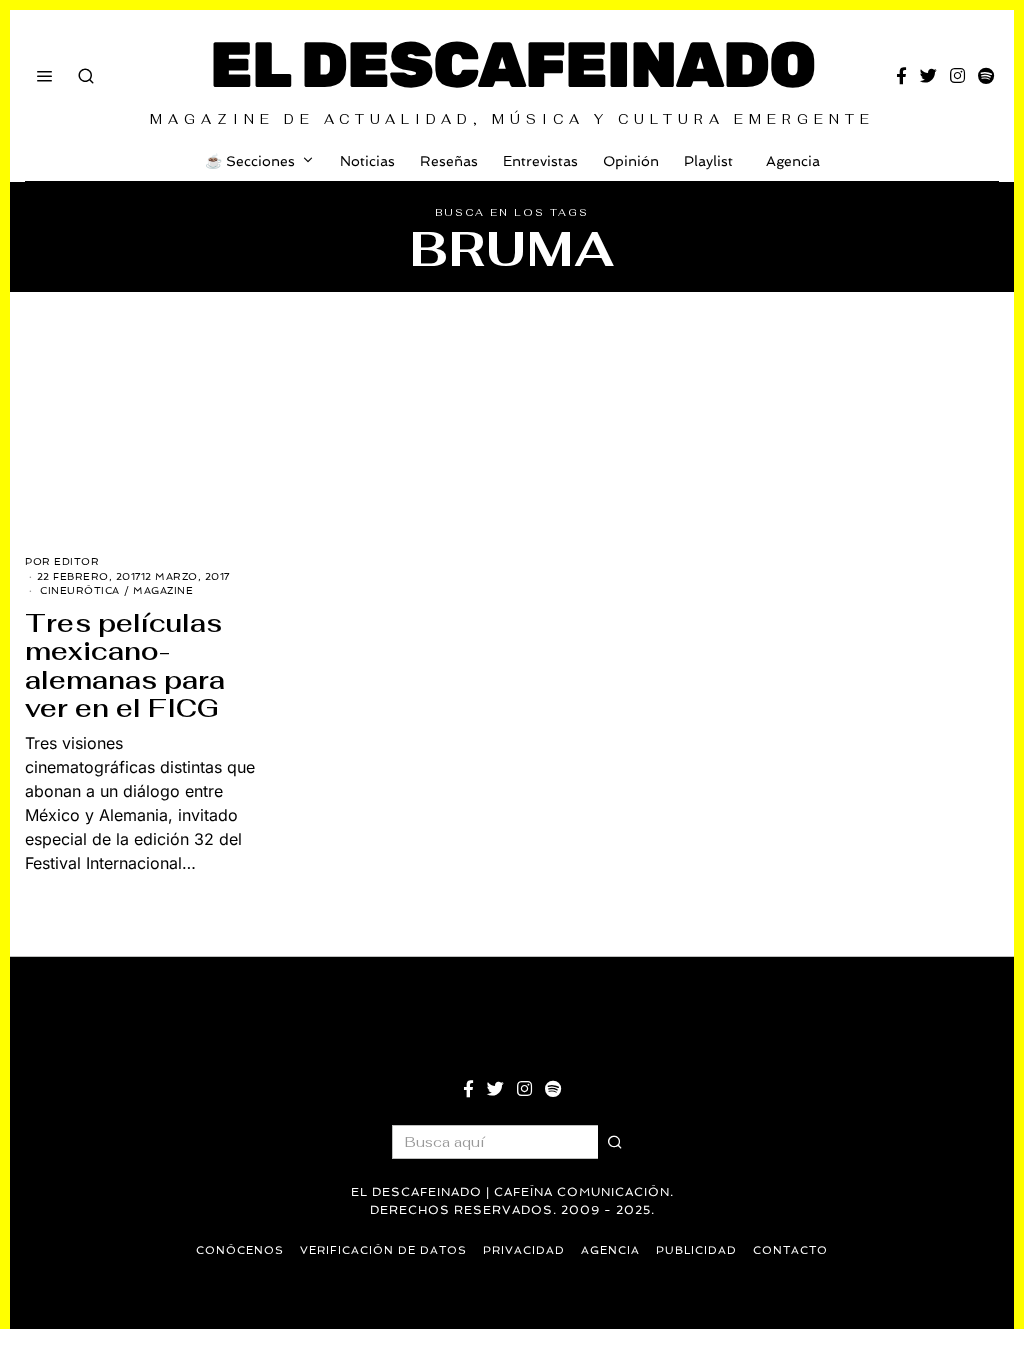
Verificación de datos (383, 1250)
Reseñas (449, 161)
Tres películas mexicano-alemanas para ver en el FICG (125, 666)
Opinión (631, 161)
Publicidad (696, 1250)
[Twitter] (928, 76)
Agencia (793, 161)
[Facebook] (901, 76)
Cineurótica (80, 590)
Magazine (163, 590)
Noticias (367, 161)
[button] (615, 1142)
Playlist (708, 161)
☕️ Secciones (250, 161)
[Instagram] (957, 76)
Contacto (790, 1250)
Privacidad (524, 1250)
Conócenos (240, 1250)
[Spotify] (986, 76)
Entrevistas (540, 161)
